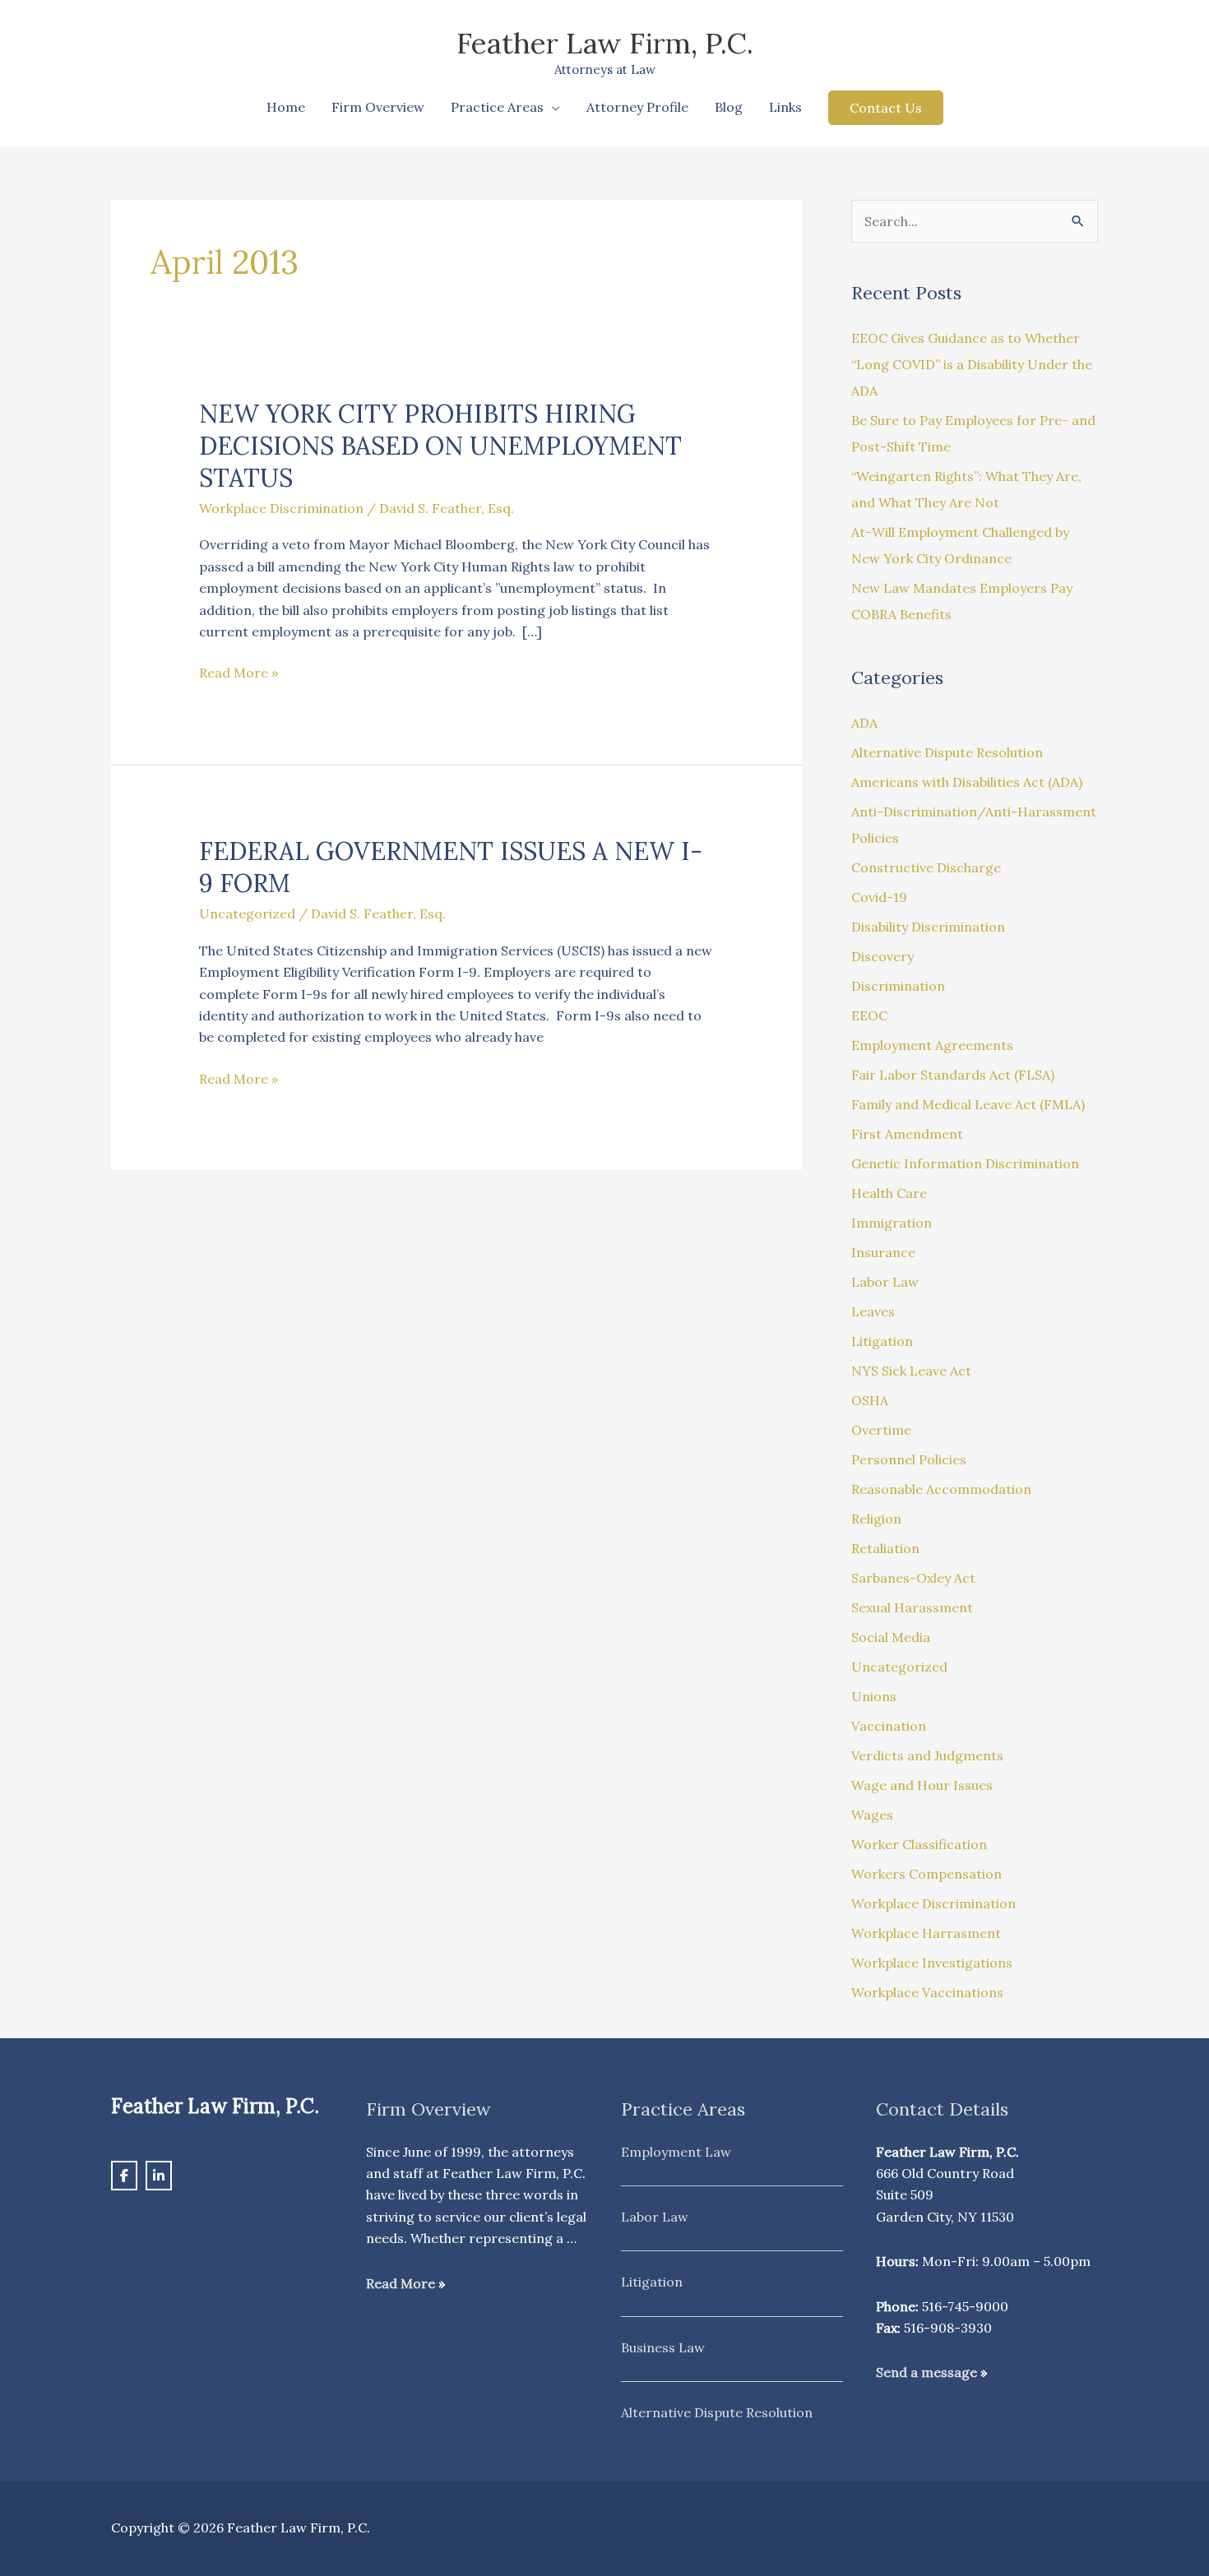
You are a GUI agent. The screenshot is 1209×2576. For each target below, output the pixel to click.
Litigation (882, 1341)
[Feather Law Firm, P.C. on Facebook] (124, 2176)
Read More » (239, 671)
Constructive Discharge (926, 867)
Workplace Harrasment (926, 1933)
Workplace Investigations (932, 1963)
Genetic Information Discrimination (965, 1163)
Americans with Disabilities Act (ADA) (967, 782)
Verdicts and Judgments (927, 1755)
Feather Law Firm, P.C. (605, 43)
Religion (876, 1519)
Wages (872, 1815)
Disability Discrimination (928, 927)
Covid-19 (879, 897)
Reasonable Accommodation (941, 1489)
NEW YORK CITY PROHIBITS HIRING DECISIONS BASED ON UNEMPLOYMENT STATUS (440, 446)
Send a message (926, 2372)
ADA (864, 723)
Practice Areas (497, 107)
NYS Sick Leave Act (911, 1371)
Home (286, 107)
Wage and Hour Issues (922, 1785)
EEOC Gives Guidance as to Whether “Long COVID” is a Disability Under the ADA (972, 364)
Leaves (873, 1311)
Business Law (663, 2347)
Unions (874, 1696)
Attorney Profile (637, 107)
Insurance (883, 1252)
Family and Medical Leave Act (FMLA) (968, 1104)
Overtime (881, 1430)
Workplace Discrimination (281, 508)
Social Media (891, 1637)
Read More (401, 2283)
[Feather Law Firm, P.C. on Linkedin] (159, 2176)
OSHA (870, 1400)
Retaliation (885, 1548)
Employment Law (676, 2152)
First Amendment (907, 1134)
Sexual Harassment (912, 1607)
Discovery (882, 956)
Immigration (892, 1223)
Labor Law (885, 1282)
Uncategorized (247, 913)
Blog (729, 107)
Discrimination (898, 986)
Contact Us (886, 108)
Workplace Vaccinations (927, 1992)
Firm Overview (378, 107)
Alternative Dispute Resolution (947, 752)
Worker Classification (919, 1844)
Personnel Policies (909, 1459)
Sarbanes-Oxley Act (913, 1578)
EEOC (869, 1015)
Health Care (889, 1193)
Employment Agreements (932, 1045)
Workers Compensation (926, 1874)
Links (785, 107)
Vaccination (889, 1726)
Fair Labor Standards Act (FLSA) (953, 1075)
